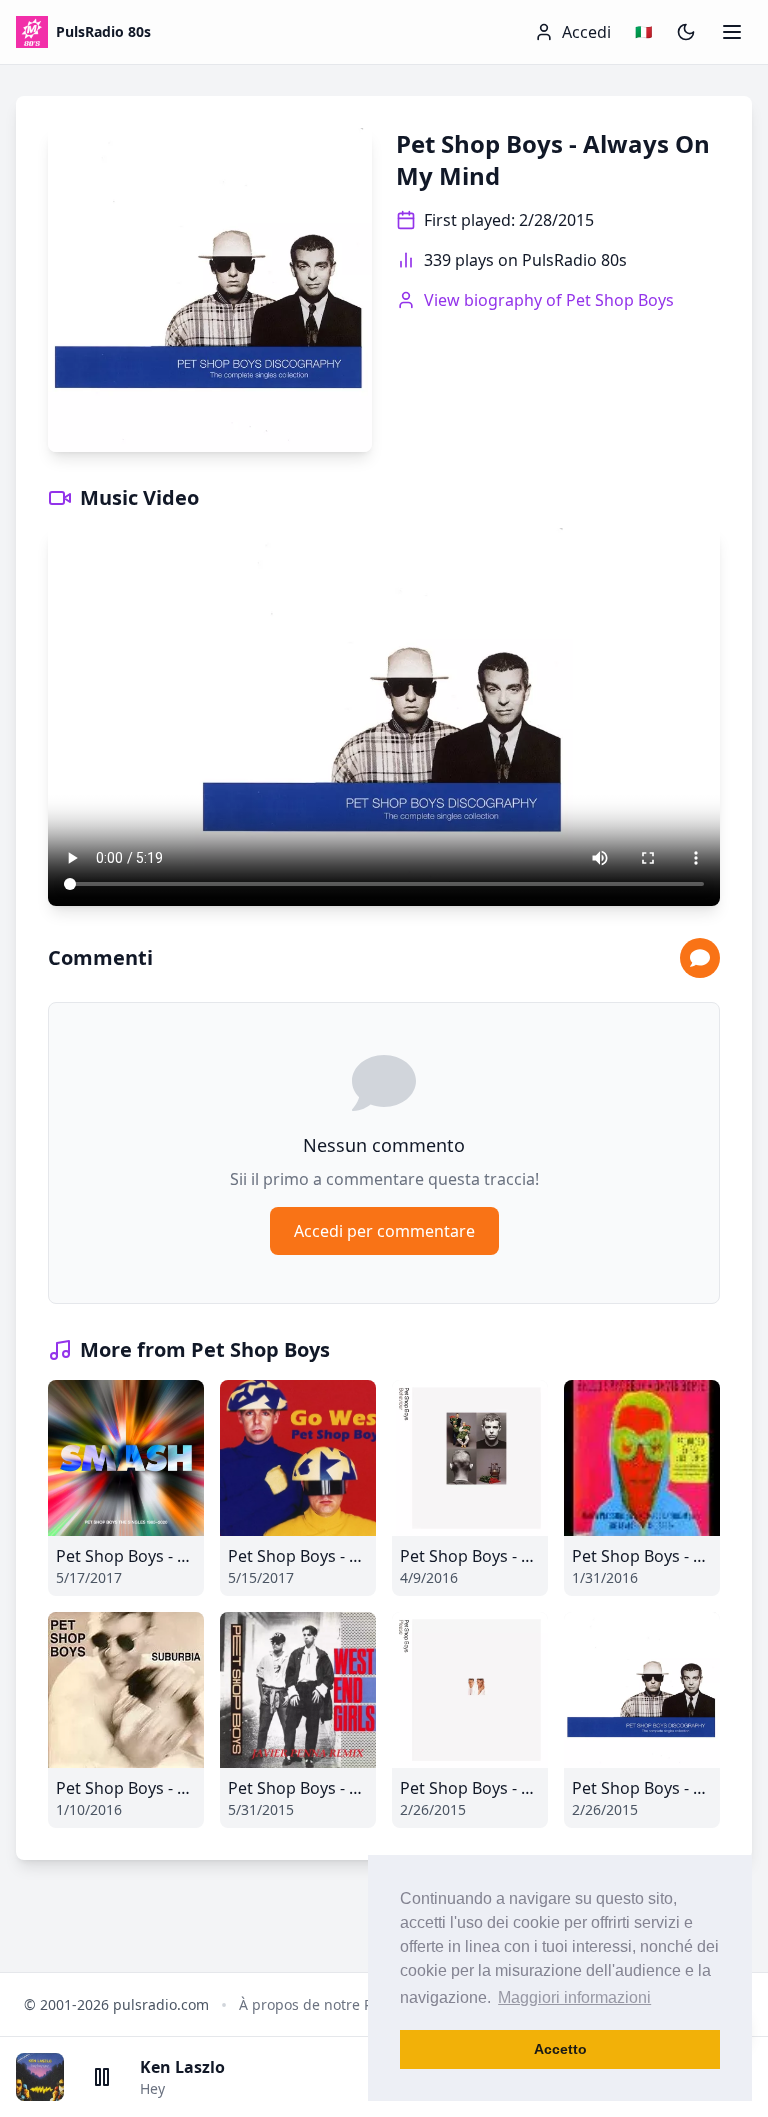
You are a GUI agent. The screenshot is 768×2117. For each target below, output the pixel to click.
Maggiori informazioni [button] (574, 1997)
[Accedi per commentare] (700, 958)
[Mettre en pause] (102, 2077)
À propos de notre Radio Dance (343, 2004)
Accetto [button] (560, 2049)
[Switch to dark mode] (686, 32)
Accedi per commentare (384, 1231)
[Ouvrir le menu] (732, 32)
